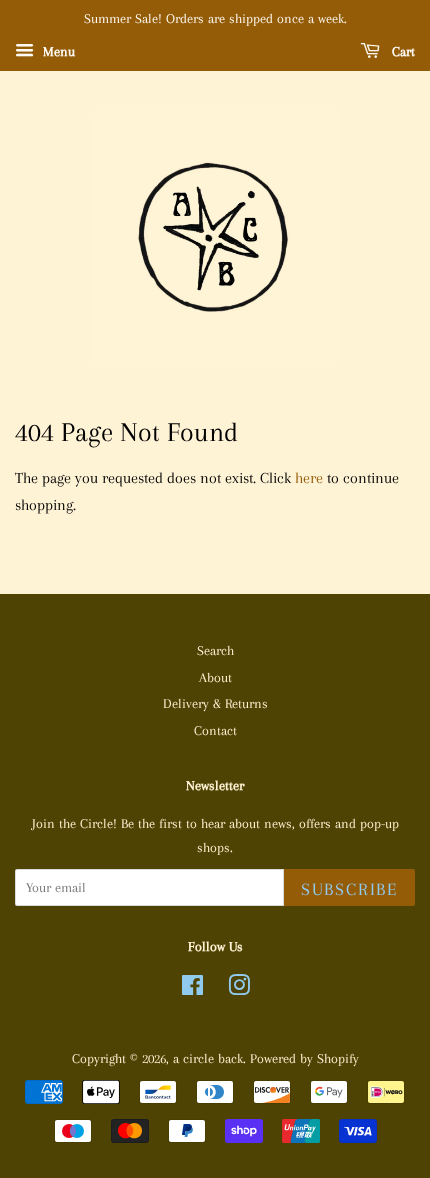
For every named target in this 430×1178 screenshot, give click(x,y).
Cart (401, 51)
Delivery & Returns (215, 703)
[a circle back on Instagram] (239, 989)
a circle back (208, 1058)
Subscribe (349, 889)
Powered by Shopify (304, 1058)
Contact (215, 730)
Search (215, 650)
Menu (57, 51)
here (309, 478)
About (215, 677)
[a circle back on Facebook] (192, 989)
